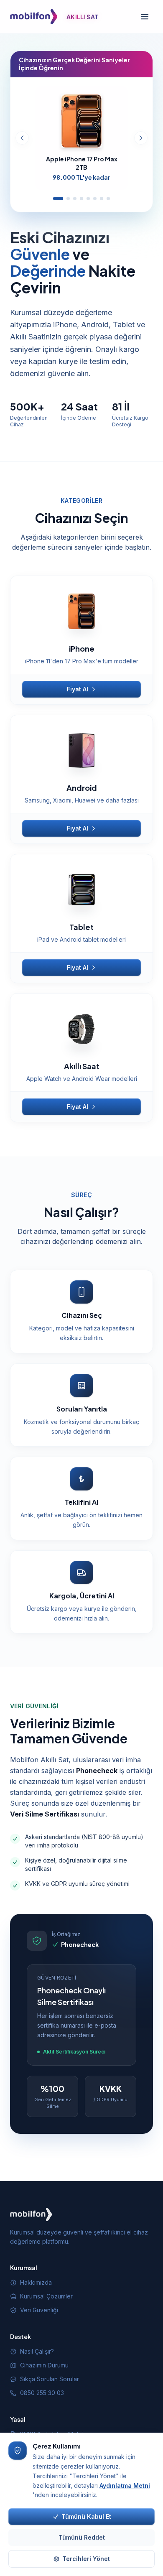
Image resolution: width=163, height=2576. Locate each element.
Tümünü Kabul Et (86, 2516)
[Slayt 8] (108, 199)
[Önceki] (22, 138)
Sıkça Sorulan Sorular (50, 2379)
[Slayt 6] (95, 199)
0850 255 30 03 (42, 2393)
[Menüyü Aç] (145, 17)
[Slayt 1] (58, 199)
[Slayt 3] (75, 199)
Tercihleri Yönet (86, 2559)
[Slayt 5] (88, 199)
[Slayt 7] (102, 199)
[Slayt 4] (81, 199)
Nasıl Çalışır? (37, 2351)
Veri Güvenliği (39, 2310)
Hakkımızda (36, 2282)
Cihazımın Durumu (44, 2365)
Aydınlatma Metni (125, 2486)
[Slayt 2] (68, 199)
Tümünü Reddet (82, 2537)
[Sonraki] (141, 138)
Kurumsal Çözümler (46, 2296)
